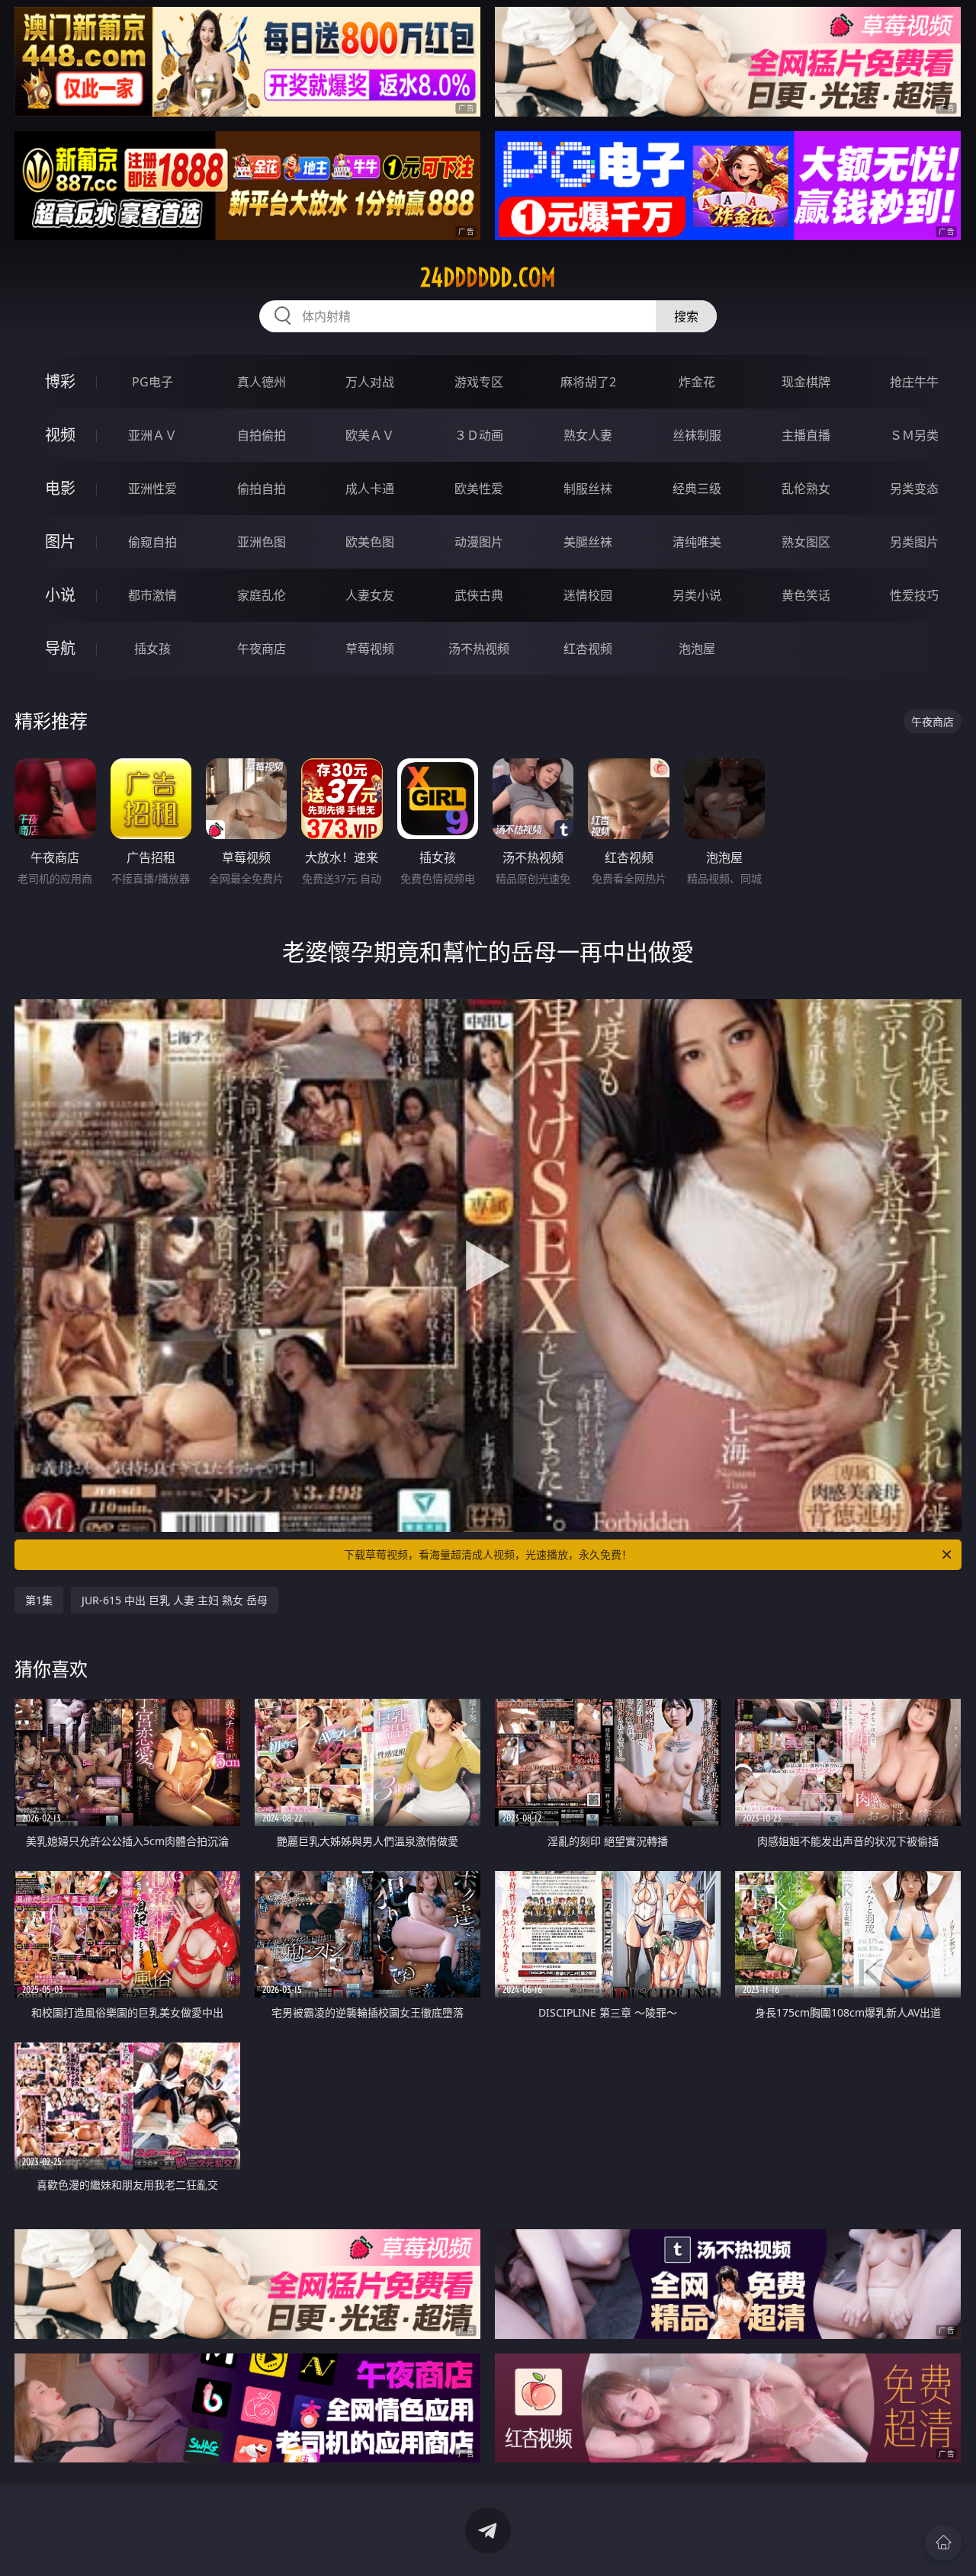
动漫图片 (479, 542)
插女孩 (152, 649)
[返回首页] (943, 2542)
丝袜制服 (697, 435)
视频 (60, 435)
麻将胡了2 (588, 382)
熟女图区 (806, 542)
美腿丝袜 (588, 542)
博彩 (60, 381)
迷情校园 (588, 595)
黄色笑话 (806, 595)
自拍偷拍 (262, 435)
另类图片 (914, 542)
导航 (60, 648)
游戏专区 (479, 382)
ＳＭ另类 (914, 435)
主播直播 (806, 435)
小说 (60, 595)
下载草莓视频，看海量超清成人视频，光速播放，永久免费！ (488, 1554)
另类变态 (914, 489)
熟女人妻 (588, 435)
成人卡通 (370, 489)
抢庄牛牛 (914, 382)
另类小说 (697, 595)
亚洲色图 (262, 542)
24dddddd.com (488, 277)
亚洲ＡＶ (152, 435)
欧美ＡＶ (370, 435)
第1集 (39, 1600)
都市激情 (152, 595)
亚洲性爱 (152, 489)
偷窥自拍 (152, 542)
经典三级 (697, 489)
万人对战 (370, 382)
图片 (60, 541)
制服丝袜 (588, 489)
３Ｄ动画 (479, 435)
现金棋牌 (806, 382)
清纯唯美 (697, 542)
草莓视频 (370, 649)
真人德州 (262, 382)
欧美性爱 (479, 489)
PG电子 (152, 382)
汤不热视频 (479, 649)
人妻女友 (370, 595)
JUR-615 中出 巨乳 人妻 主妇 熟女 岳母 (175, 1600)
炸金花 (697, 382)
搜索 (686, 316)
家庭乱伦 (262, 595)
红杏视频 (588, 649)
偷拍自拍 (262, 489)
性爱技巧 (914, 595)
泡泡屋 (697, 649)
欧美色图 (370, 542)
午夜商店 (262, 649)
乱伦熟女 (806, 489)
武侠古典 (479, 595)
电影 (60, 488)
